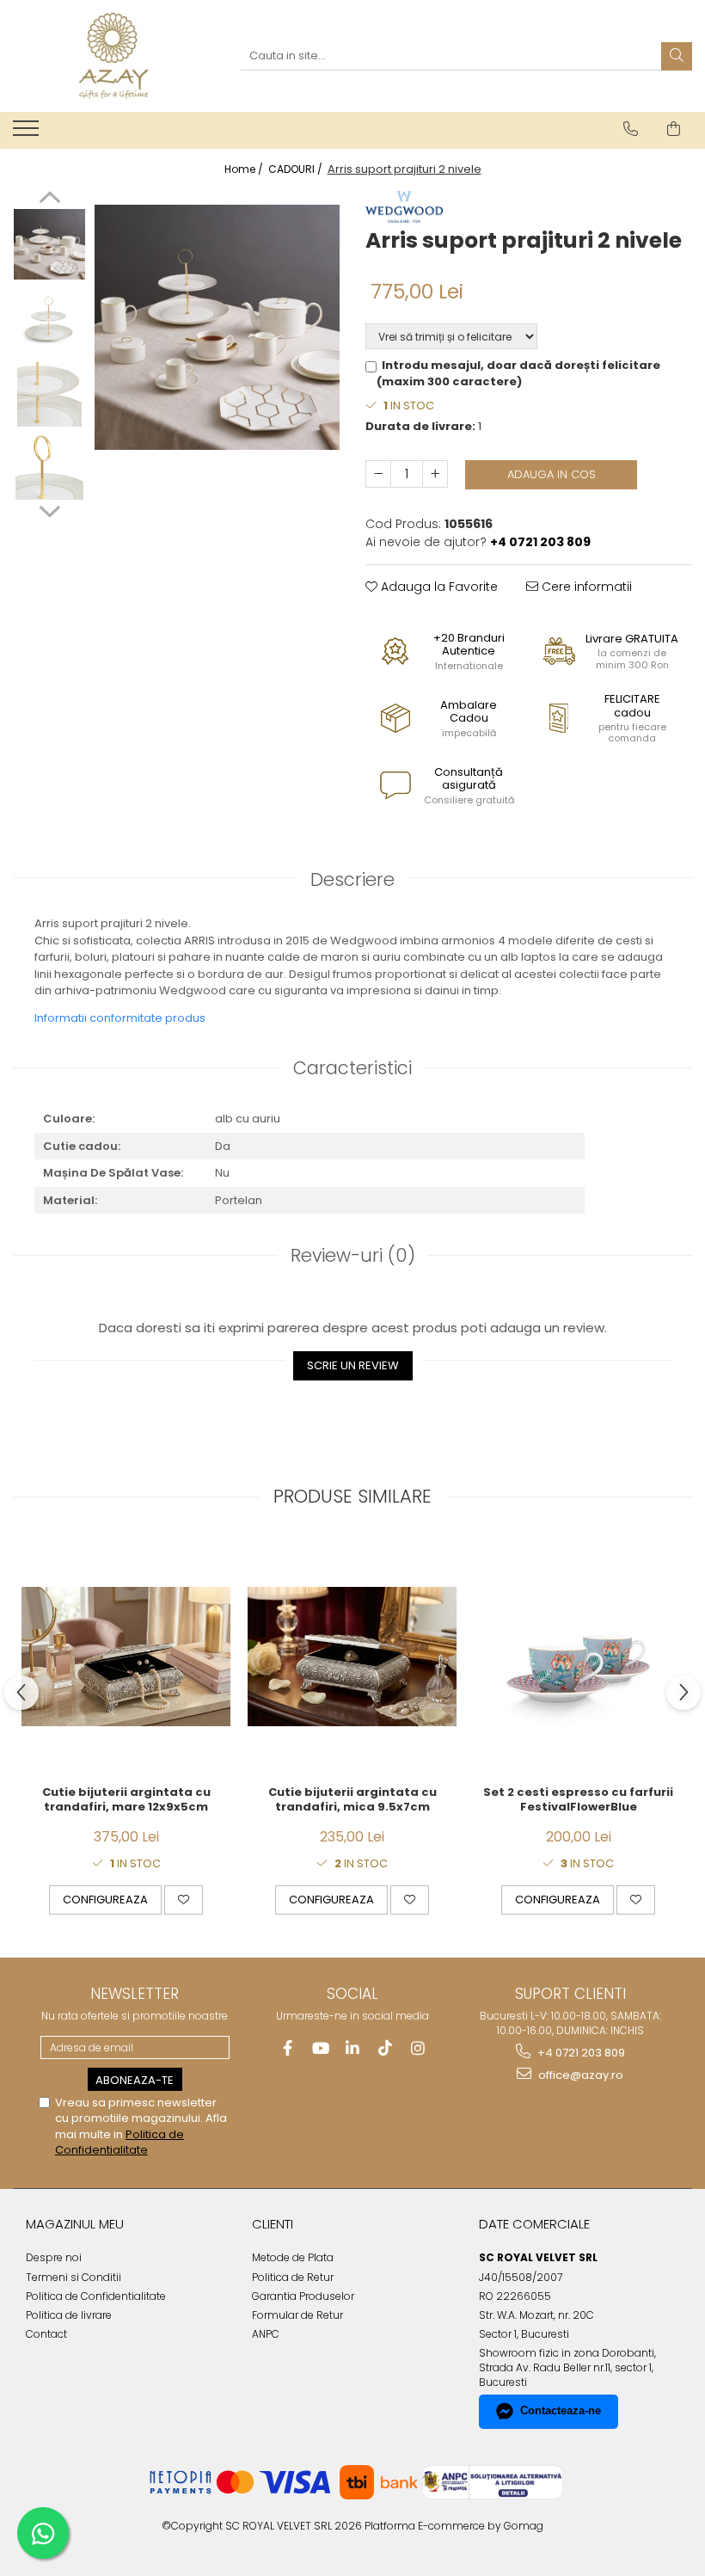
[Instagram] (418, 2048)
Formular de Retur (297, 2315)
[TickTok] (386, 2048)
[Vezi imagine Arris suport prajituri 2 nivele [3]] (49, 464)
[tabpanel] (217, 327)
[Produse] (28, 133)
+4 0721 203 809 (580, 2053)
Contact (46, 2334)
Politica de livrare (69, 2315)
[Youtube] (320, 2048)
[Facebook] (288, 2048)
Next (49, 509)
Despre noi (54, 2257)
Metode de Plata (293, 2257)
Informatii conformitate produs (120, 1018)
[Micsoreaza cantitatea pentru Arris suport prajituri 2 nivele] (378, 474)
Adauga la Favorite (438, 587)
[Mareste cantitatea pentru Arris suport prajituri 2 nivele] (435, 474)
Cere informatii (585, 587)
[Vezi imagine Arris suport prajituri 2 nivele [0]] (49, 245)
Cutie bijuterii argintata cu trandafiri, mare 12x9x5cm (126, 1800)
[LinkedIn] (353, 2048)
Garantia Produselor (303, 2296)
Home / (245, 169)
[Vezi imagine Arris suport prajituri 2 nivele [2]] (49, 391)
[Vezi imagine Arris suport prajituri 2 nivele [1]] (49, 318)
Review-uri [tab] (353, 1255)
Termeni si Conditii (74, 2277)
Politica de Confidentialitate (120, 2142)
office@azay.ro (579, 2075)
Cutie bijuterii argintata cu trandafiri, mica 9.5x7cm (352, 1800)
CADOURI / (297, 169)
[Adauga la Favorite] (184, 1900)
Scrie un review (353, 1365)
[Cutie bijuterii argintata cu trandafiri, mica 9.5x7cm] (352, 1657)
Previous (49, 200)
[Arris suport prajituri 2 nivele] (217, 327)
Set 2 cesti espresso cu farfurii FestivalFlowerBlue (578, 1800)
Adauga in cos (552, 474)
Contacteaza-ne (561, 2410)
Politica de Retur (293, 2277)
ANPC (266, 2334)
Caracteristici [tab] (352, 1068)
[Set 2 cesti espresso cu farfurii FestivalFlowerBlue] (578, 1657)
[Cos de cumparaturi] (674, 129)
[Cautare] (677, 56)
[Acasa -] (113, 56)
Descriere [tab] (352, 879)
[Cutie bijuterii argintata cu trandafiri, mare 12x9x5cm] (126, 1657)
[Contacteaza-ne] (631, 129)
